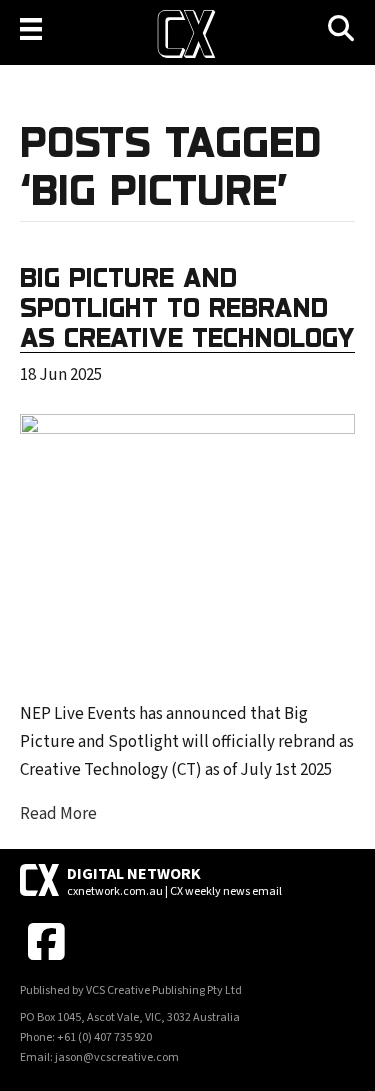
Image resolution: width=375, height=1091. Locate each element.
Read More (58, 814)
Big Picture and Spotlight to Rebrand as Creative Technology (187, 307)
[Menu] (31, 29)
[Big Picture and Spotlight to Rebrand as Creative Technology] (187, 544)
